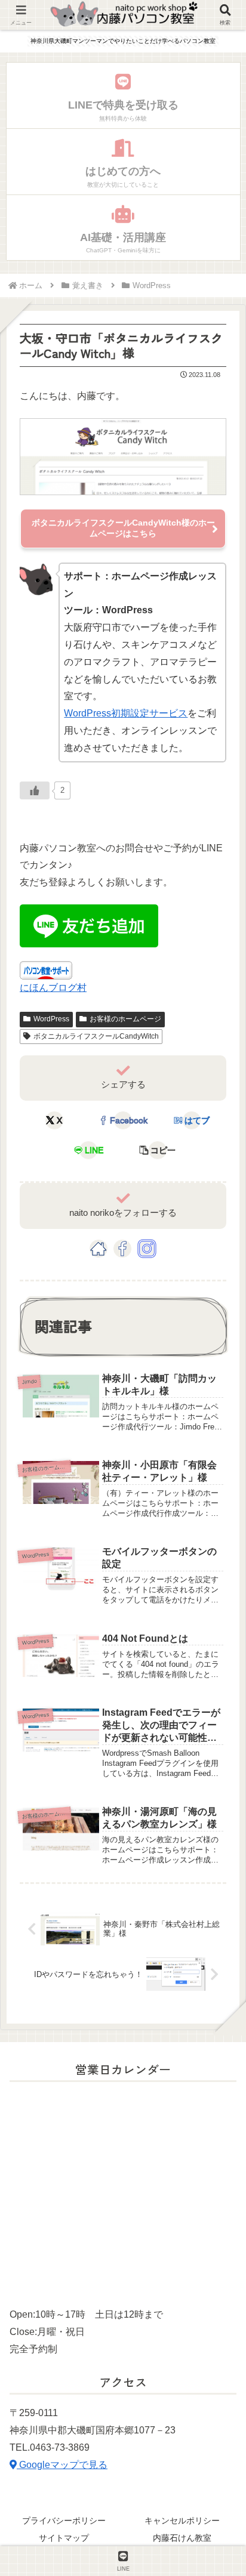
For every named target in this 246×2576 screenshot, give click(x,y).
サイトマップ (64, 2538)
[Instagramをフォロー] (147, 1249)
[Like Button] (35, 790)
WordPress (51, 1019)
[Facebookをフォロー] (122, 1249)
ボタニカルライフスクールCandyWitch (96, 1036)
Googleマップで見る (62, 2465)
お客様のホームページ (125, 1019)
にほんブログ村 (53, 988)
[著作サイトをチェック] (99, 1249)
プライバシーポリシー (64, 2521)
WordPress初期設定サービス (126, 713)
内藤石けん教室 (182, 2538)
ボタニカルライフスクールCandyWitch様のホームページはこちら (123, 528)
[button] (157, 1150)
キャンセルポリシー (182, 2521)
